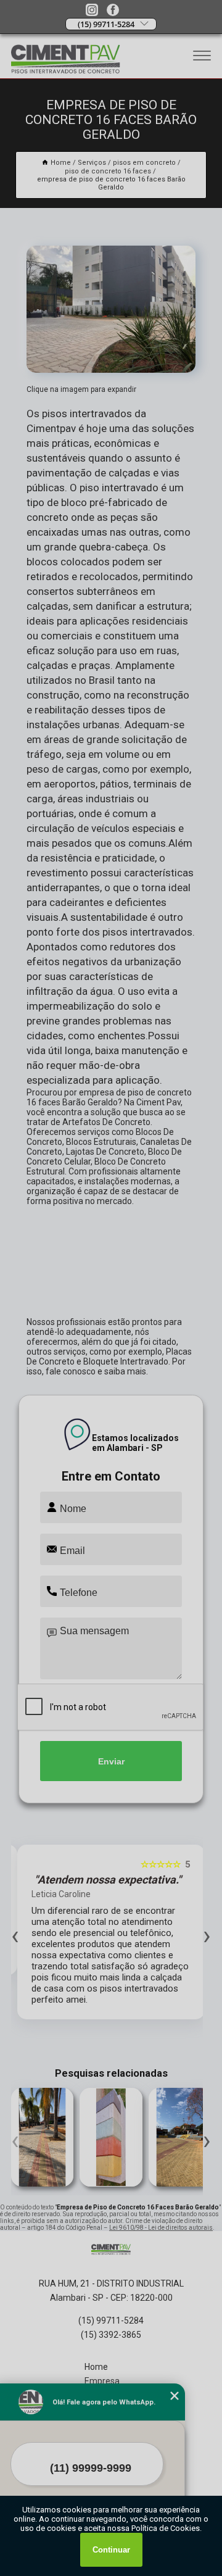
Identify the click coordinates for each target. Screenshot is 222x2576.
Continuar (111, 2550)
